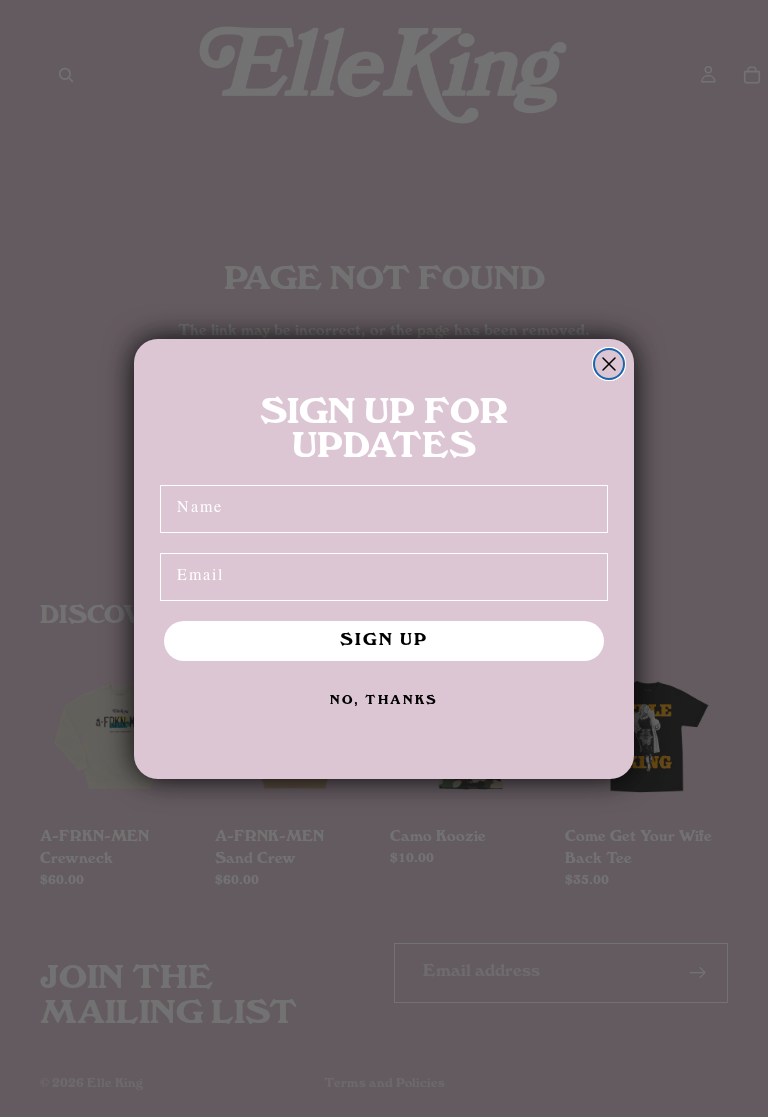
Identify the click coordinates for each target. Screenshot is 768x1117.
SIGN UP (384, 641)
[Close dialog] (609, 364)
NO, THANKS (384, 701)
